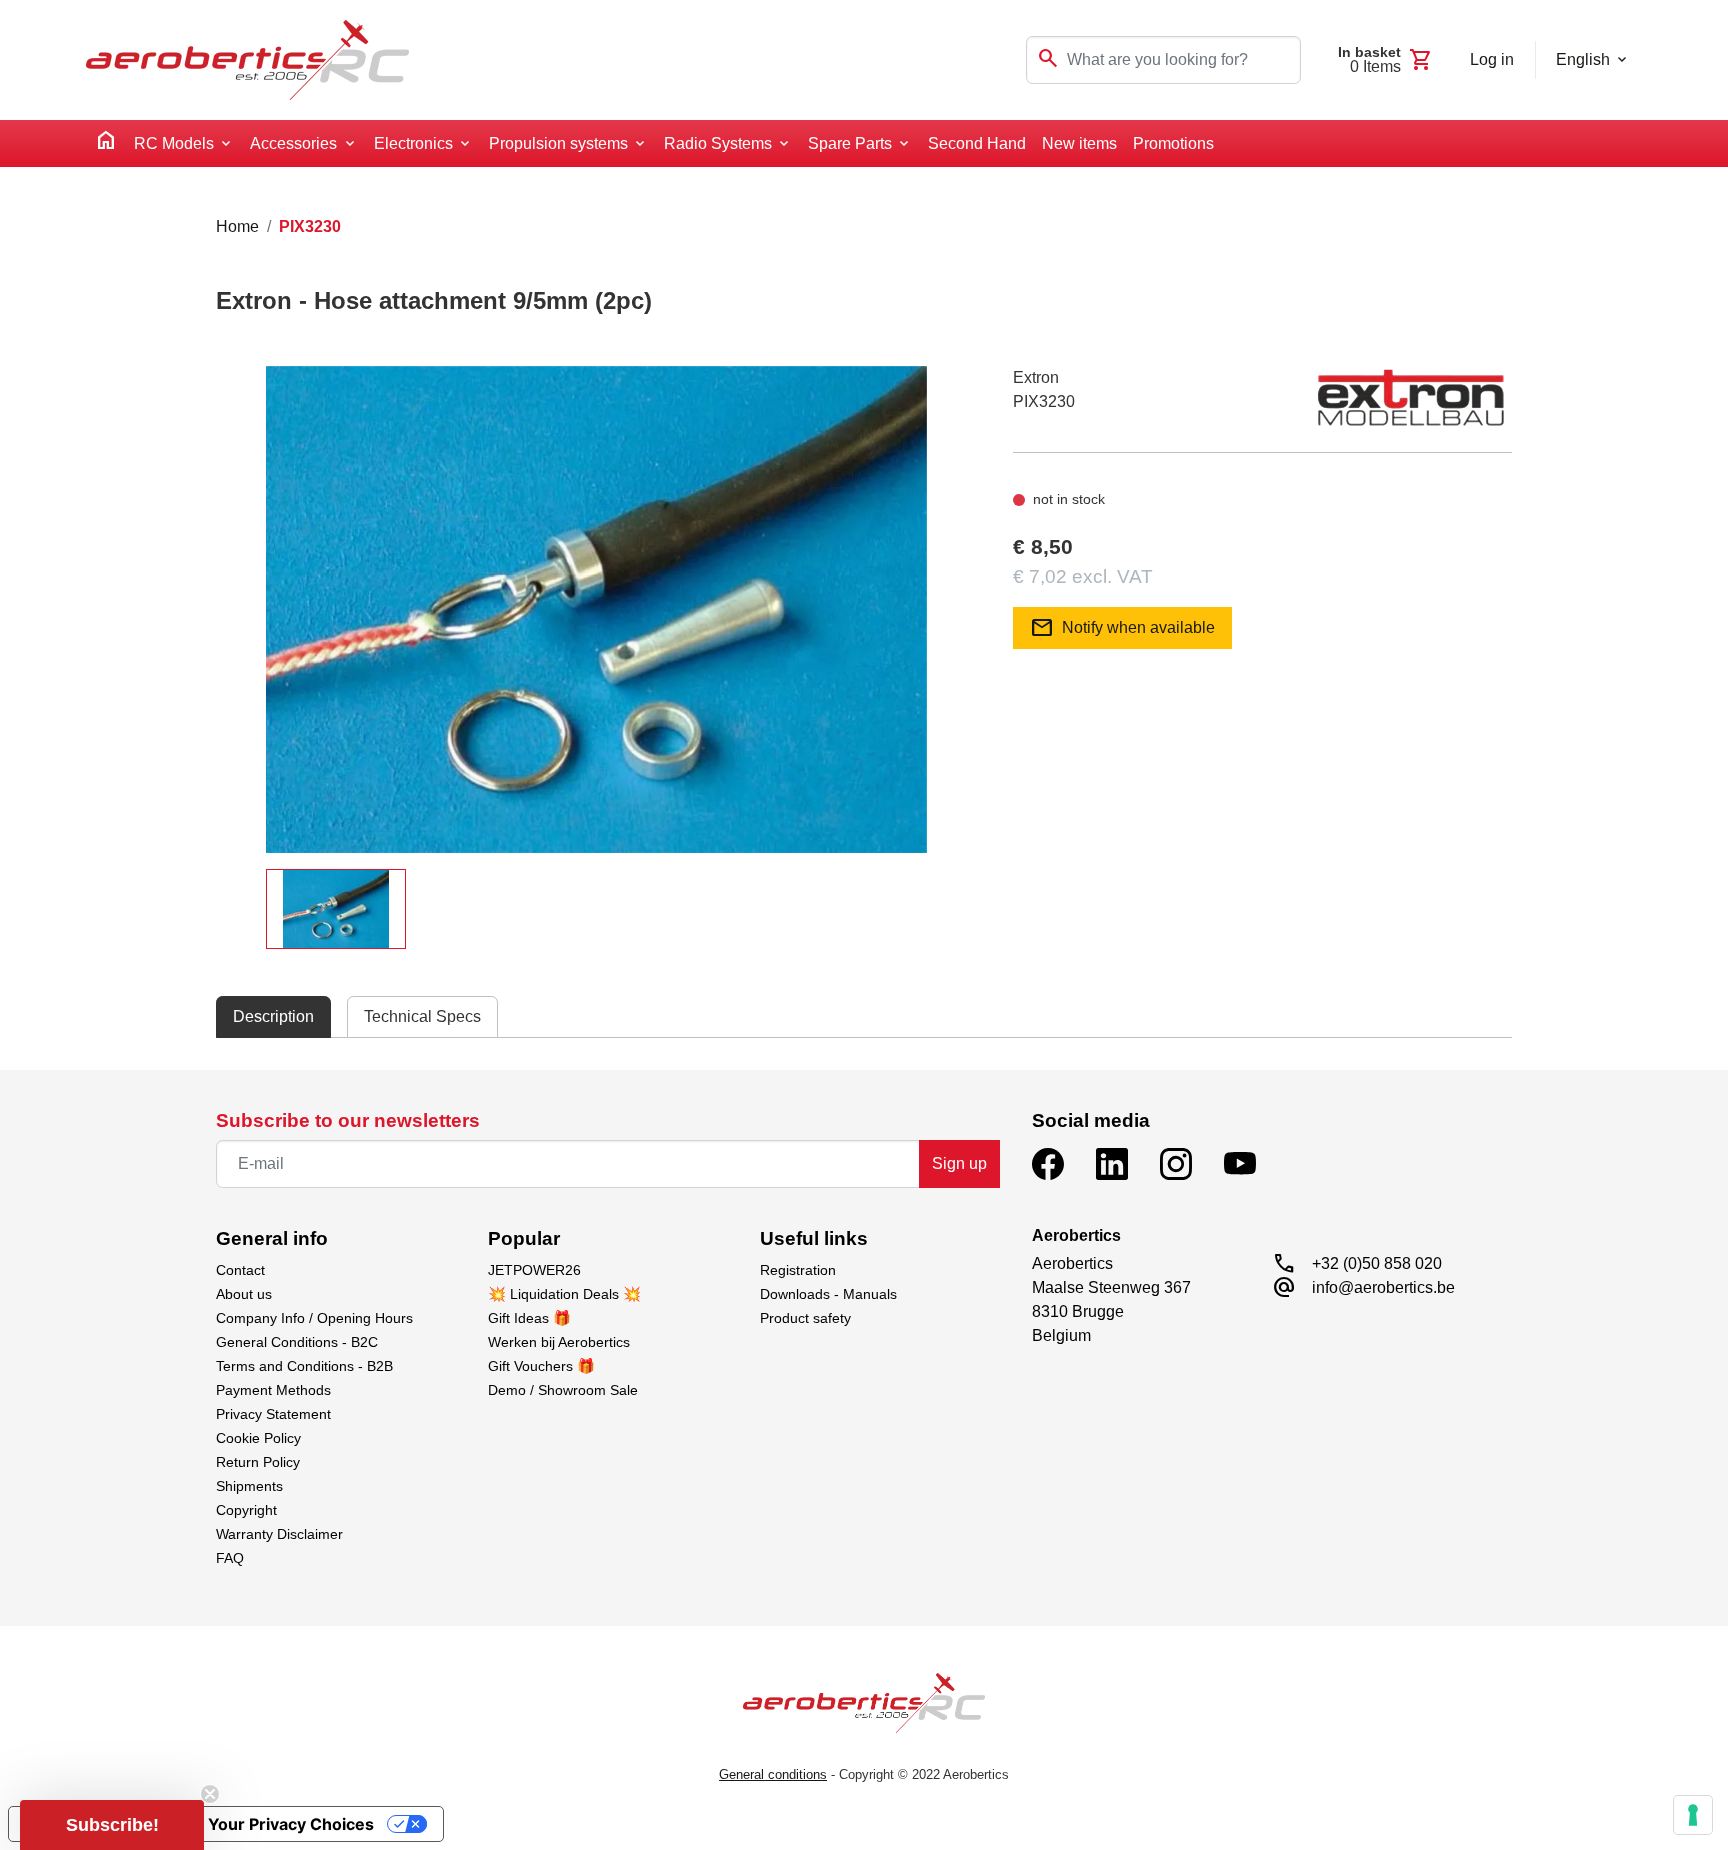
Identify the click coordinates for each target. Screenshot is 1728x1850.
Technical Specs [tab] (422, 1016)
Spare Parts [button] (850, 143)
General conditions (773, 1774)
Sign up (959, 1163)
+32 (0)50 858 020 (1377, 1263)
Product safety (805, 1318)
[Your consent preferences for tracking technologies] (1693, 1815)
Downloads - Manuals (828, 1294)
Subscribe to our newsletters (348, 1120)
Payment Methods (273, 1390)
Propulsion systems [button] (558, 143)
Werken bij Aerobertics (559, 1342)
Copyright (246, 1510)
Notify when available (1122, 628)
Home (237, 226)
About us (244, 1294)
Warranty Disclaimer (279, 1534)
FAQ (230, 1558)
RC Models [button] (174, 143)
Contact (240, 1270)
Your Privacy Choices (291, 1824)
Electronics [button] (413, 143)
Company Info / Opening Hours (314, 1318)
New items (1079, 143)
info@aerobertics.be (1383, 1287)
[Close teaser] (210, 1794)
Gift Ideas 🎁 (529, 1318)
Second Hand (977, 143)
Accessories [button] (293, 143)
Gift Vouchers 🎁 (541, 1366)
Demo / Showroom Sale (563, 1390)
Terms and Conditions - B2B (304, 1366)
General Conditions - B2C (297, 1342)
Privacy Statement (273, 1414)
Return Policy (258, 1462)
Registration (798, 1270)
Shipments (249, 1486)
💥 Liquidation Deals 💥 (564, 1294)
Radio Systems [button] (718, 143)
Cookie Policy (258, 1438)
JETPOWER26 (534, 1270)
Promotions (1173, 143)
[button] (112, 1825)
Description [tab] (273, 1016)
